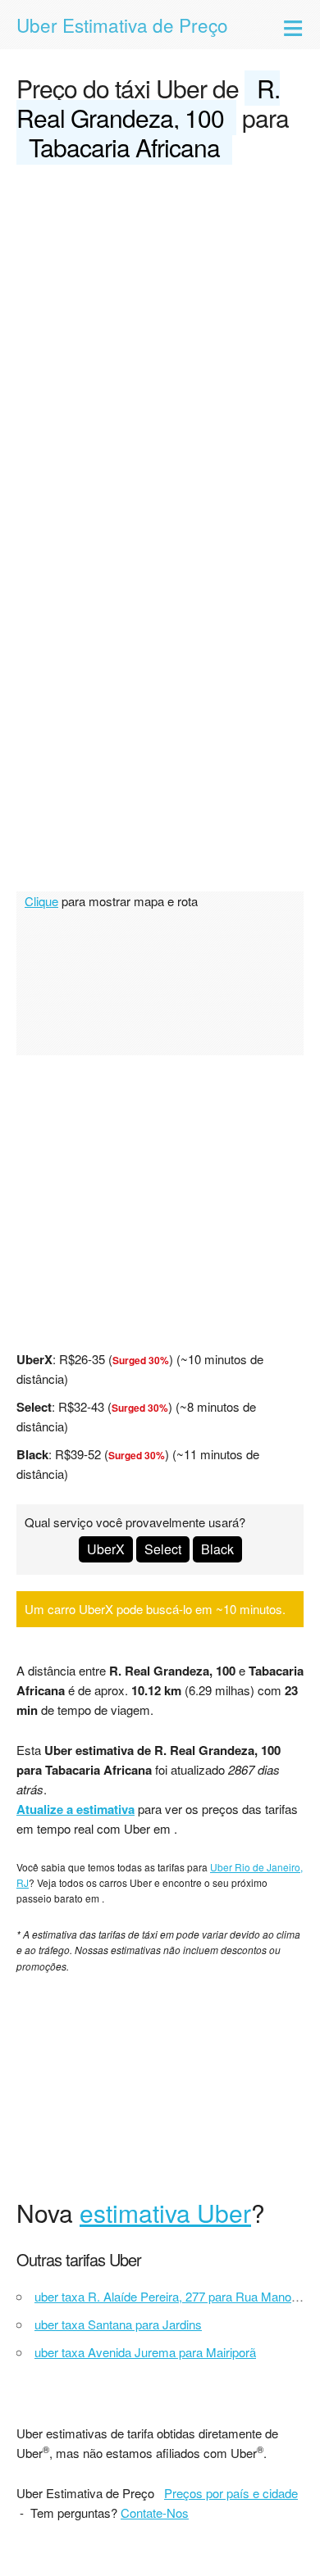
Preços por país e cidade (231, 2493)
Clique (41, 901)
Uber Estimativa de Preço (122, 25)
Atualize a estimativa (75, 1809)
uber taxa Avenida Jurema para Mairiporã (145, 2352)
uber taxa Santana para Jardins (118, 2324)
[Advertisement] (160, 347)
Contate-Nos (155, 2513)
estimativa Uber (165, 2213)
